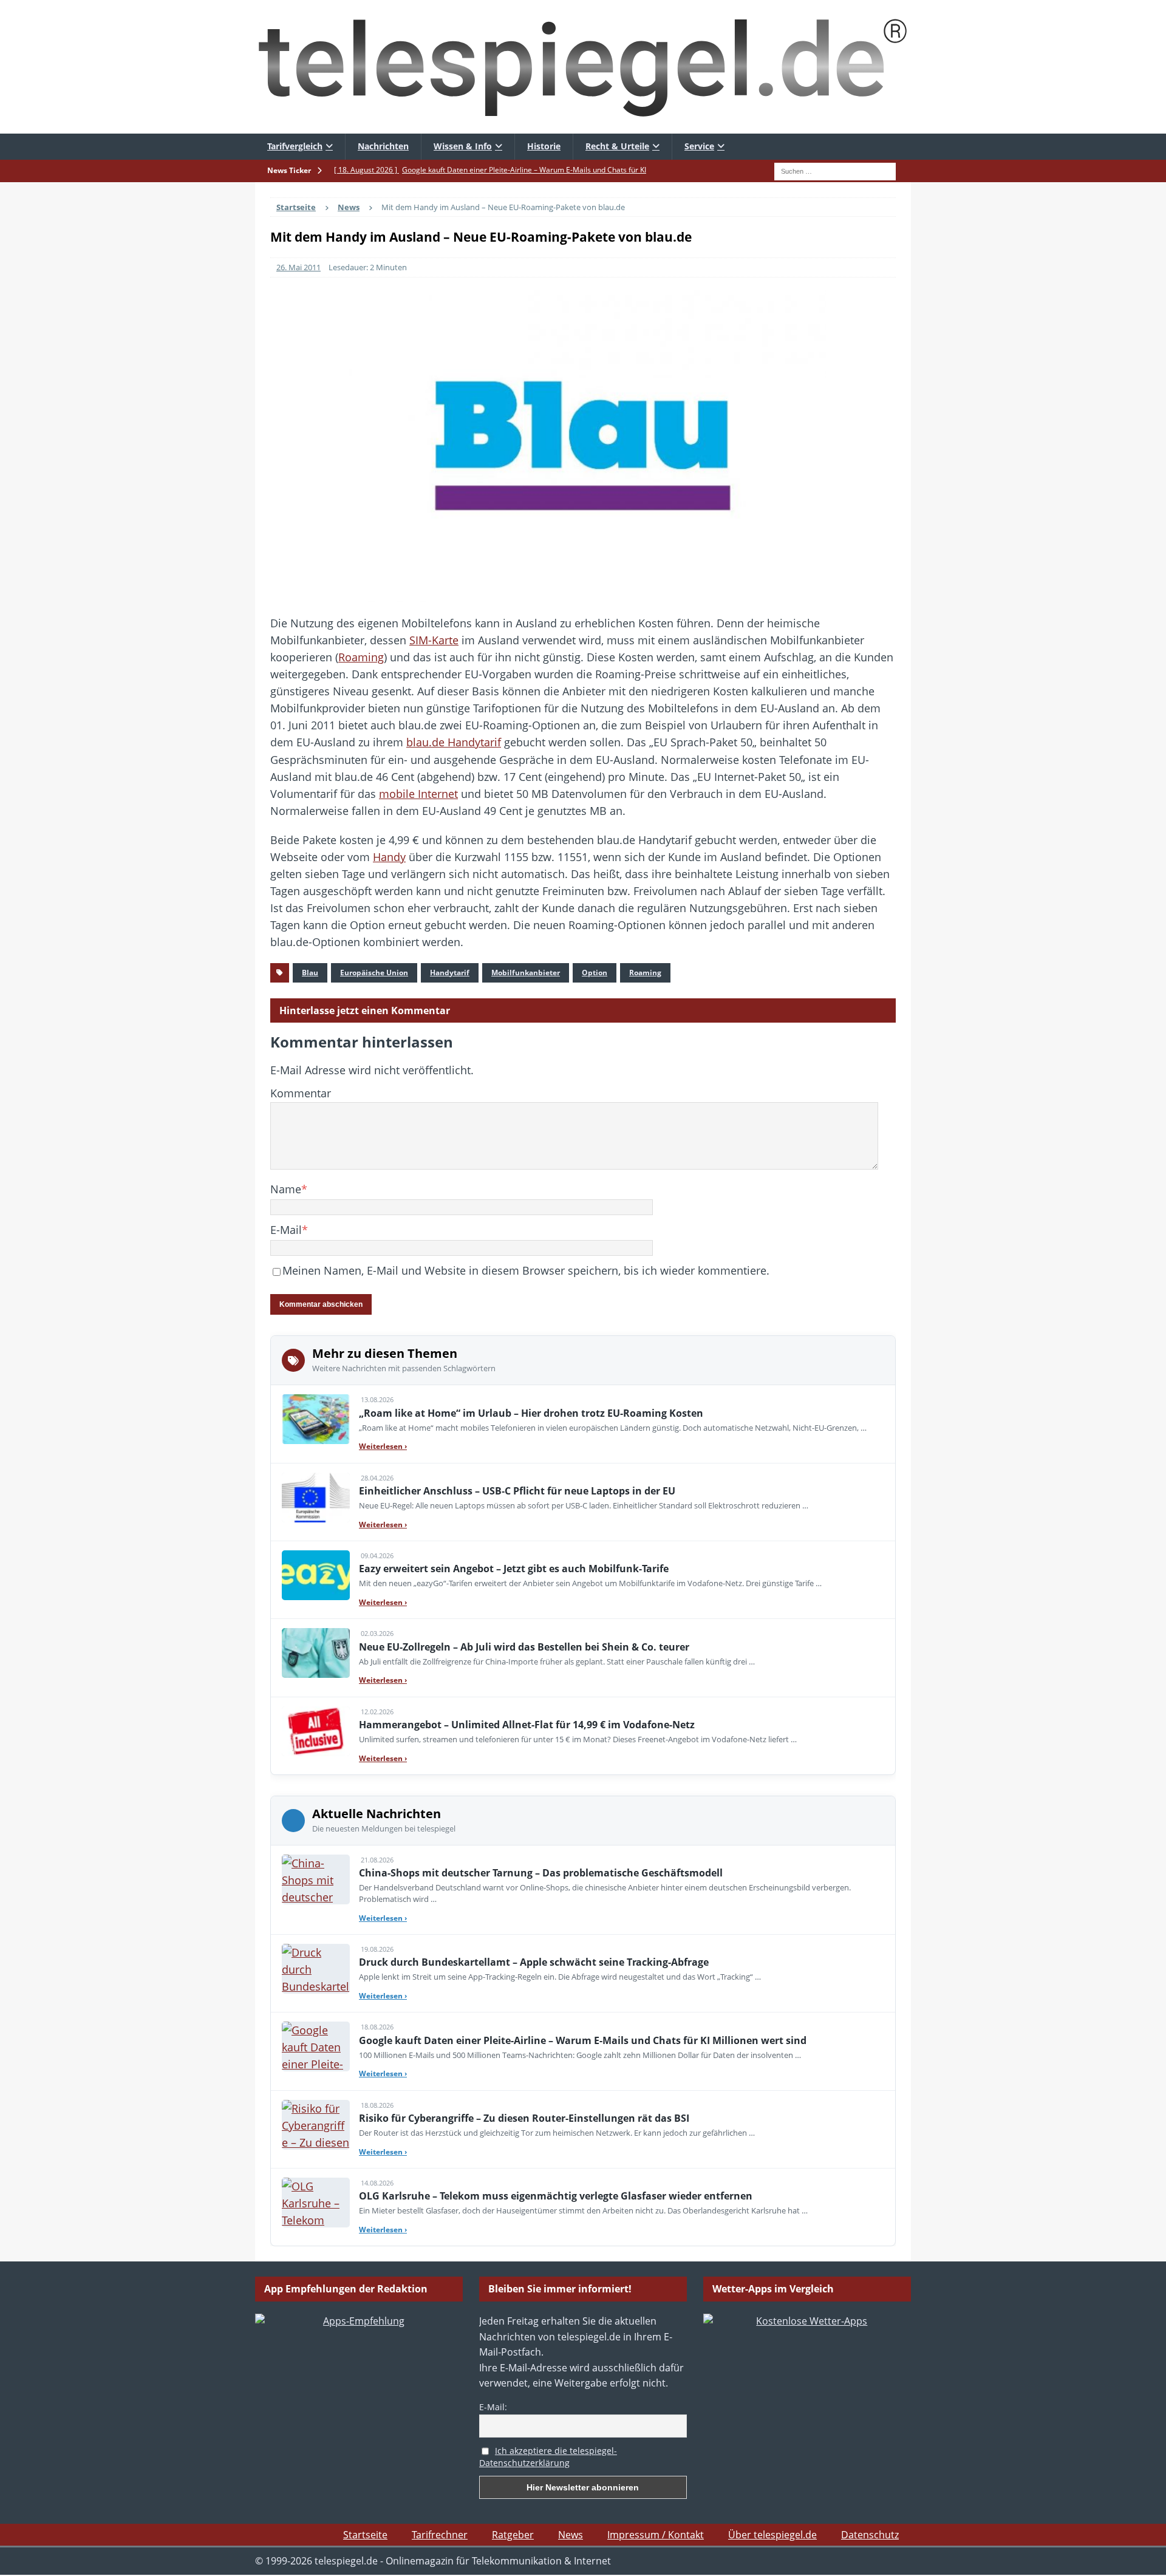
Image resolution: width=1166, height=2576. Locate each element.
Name (286, 1189)
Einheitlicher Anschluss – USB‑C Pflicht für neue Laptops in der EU (517, 1491)
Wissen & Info (463, 146)
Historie (544, 146)
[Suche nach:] (835, 170)
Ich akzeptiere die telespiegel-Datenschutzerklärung (548, 2457)
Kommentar (301, 1093)
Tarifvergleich (295, 146)
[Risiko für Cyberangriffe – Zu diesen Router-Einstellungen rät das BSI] (316, 2125)
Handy (389, 857)
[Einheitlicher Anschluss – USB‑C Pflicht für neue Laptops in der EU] (316, 1498)
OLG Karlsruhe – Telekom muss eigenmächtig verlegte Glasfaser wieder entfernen (556, 2196)
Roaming (361, 657)
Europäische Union (374, 973)
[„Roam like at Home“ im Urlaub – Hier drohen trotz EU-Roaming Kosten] (316, 1419)
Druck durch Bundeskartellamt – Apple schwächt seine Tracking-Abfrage (534, 1962)
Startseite (365, 2535)
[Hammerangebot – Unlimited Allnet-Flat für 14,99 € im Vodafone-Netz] (316, 1731)
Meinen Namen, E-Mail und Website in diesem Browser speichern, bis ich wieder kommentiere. (526, 1270)
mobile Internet (418, 794)
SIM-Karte (434, 640)
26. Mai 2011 (298, 267)
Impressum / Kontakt (656, 2535)
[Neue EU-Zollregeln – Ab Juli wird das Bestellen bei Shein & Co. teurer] (316, 1653)
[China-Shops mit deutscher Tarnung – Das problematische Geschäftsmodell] (316, 1879)
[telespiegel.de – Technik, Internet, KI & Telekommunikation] (583, 67)
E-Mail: (493, 2407)
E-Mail (286, 1230)
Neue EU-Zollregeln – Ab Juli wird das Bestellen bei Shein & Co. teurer (524, 1647)
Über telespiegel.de (772, 2535)
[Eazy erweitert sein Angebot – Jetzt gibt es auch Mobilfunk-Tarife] (316, 1575)
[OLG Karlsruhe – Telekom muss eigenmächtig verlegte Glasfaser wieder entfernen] (316, 2203)
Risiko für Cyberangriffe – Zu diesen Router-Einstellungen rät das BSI (524, 2118)
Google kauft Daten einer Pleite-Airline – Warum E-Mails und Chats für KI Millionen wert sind (583, 2040)
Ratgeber (513, 2535)
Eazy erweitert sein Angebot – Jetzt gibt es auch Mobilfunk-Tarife (514, 1569)
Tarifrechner (440, 2535)
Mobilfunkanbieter (526, 973)
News (571, 2535)
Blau (310, 973)
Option (595, 973)
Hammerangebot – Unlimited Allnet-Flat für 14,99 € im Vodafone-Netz (527, 1725)
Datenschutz (870, 2535)
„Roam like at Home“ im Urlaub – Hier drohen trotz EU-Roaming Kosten (531, 1413)
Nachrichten (383, 146)
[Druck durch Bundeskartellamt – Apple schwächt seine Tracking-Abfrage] (316, 1969)
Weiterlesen (383, 1446)
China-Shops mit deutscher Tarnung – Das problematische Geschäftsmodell (541, 1873)
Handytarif (450, 973)
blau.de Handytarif (454, 742)
